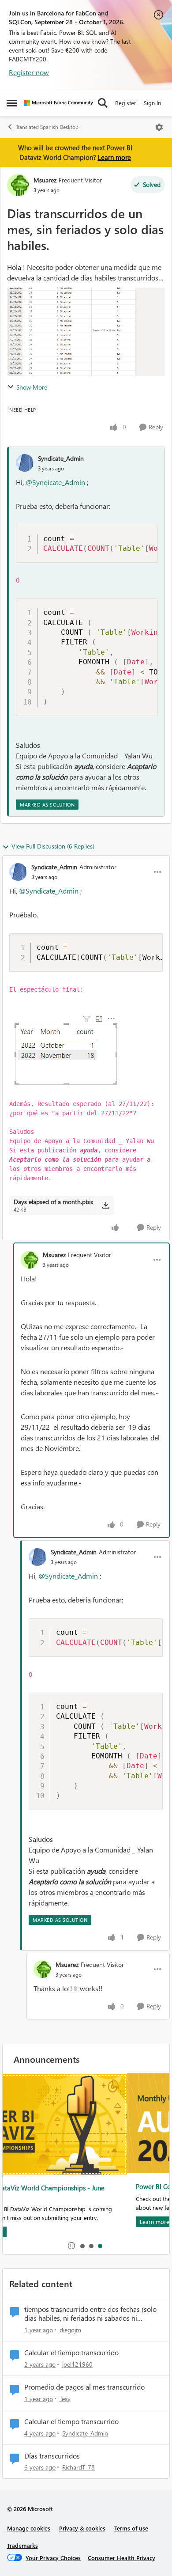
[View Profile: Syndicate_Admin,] (25, 463)
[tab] (82, 2246)
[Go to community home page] (58, 103)
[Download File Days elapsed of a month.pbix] (106, 1205)
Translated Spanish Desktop (47, 127)
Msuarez (45, 180)
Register (126, 103)
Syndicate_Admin (61, 458)
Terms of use (131, 2528)
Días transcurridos (52, 2456)
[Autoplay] (71, 2246)
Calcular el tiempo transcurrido (71, 2352)
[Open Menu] (159, 127)
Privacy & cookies (82, 2528)
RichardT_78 (79, 2467)
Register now (29, 72)
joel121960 (77, 2364)
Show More (32, 387)
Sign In (152, 103)
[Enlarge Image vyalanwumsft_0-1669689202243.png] (86, 1047)
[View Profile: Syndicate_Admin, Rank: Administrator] (18, 872)
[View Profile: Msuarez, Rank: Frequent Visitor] (18, 185)
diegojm (70, 2330)
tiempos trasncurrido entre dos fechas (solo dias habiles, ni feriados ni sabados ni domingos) (90, 2314)
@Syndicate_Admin (55, 482)
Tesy (65, 2399)
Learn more (114, 157)
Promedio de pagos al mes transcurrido (84, 2387)
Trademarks (22, 2545)
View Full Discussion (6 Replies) (53, 846)
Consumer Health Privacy (122, 2558)
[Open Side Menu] (12, 103)
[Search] (103, 103)
